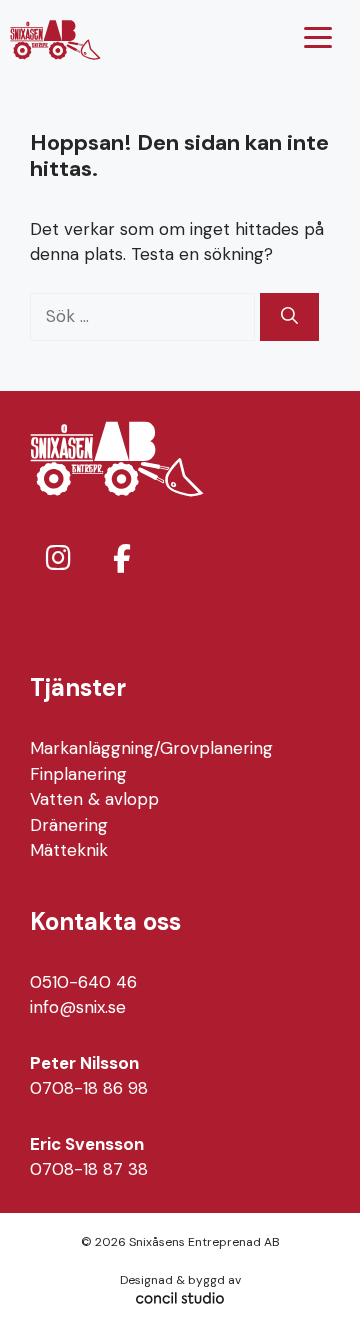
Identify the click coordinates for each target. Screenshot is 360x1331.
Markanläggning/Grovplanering (151, 748)
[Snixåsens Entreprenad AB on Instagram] (58, 558)
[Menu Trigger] (318, 37)
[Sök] (289, 317)
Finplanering (78, 774)
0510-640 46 (83, 982)
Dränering (69, 825)
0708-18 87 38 (89, 1169)
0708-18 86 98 (89, 1088)
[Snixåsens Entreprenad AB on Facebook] (122, 559)
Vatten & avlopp (94, 799)
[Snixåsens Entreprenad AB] (55, 40)
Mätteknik (69, 850)
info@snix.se (78, 1007)
